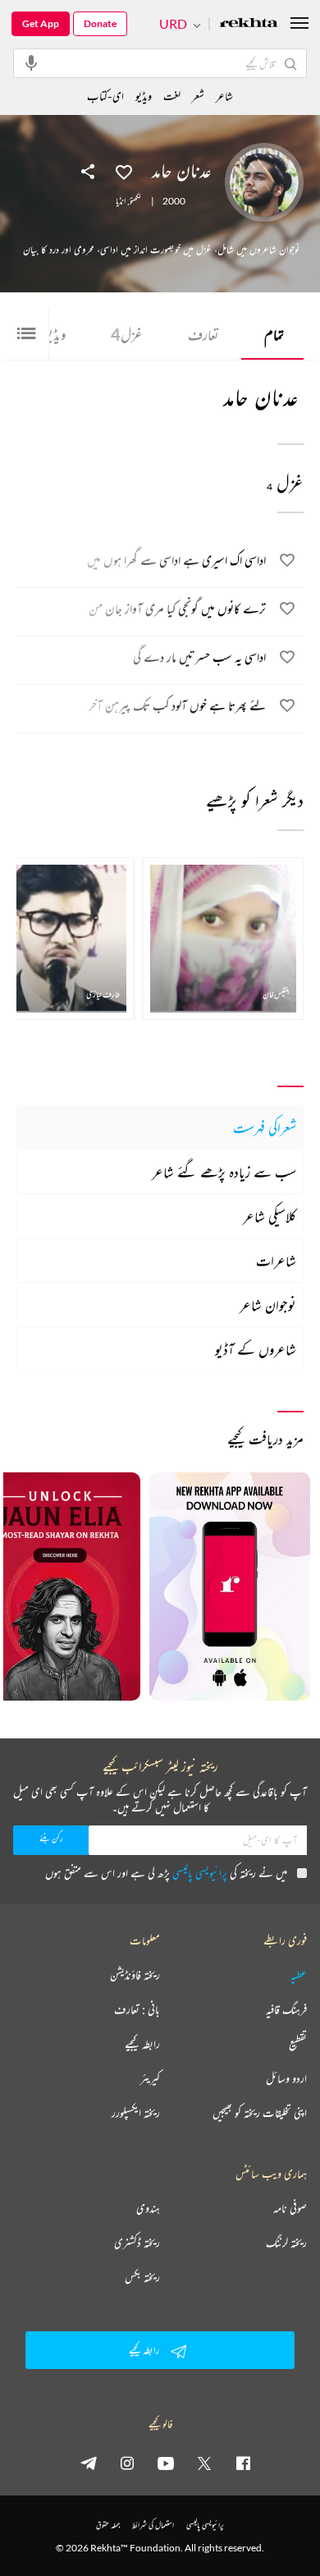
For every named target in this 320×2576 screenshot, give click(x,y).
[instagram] (127, 2463)
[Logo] (249, 24)
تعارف (203, 334)
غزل (127, 334)
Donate (100, 23)
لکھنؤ (135, 201)
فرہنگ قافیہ (286, 2009)
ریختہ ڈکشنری (137, 2243)
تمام (274, 334)
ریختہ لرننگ (286, 2243)
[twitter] (204, 2463)
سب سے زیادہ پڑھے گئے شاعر (224, 1172)
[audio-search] (31, 62)
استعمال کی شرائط (153, 2525)
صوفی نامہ (290, 2208)
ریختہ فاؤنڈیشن (135, 1975)
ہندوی (148, 2208)
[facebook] (243, 2463)
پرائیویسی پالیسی (200, 1873)
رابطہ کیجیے (142, 2044)
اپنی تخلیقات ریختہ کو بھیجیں (260, 2113)
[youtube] (166, 2463)
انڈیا (121, 201)
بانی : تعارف (137, 2009)
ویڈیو (144, 96)
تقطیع (298, 2044)
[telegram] (89, 2463)
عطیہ (299, 1975)
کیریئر (150, 2078)
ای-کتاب (105, 96)
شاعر (224, 96)
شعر (198, 96)
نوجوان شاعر (268, 1305)
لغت (172, 96)
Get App (41, 23)
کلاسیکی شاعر (270, 1216)
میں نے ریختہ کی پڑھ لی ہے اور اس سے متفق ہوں (166, 1873)
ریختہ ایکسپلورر (136, 2113)
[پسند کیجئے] (124, 171)
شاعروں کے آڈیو (256, 1349)
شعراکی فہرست (265, 1127)
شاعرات (276, 1260)
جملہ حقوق (108, 2525)
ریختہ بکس (142, 2277)
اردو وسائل (286, 2078)
